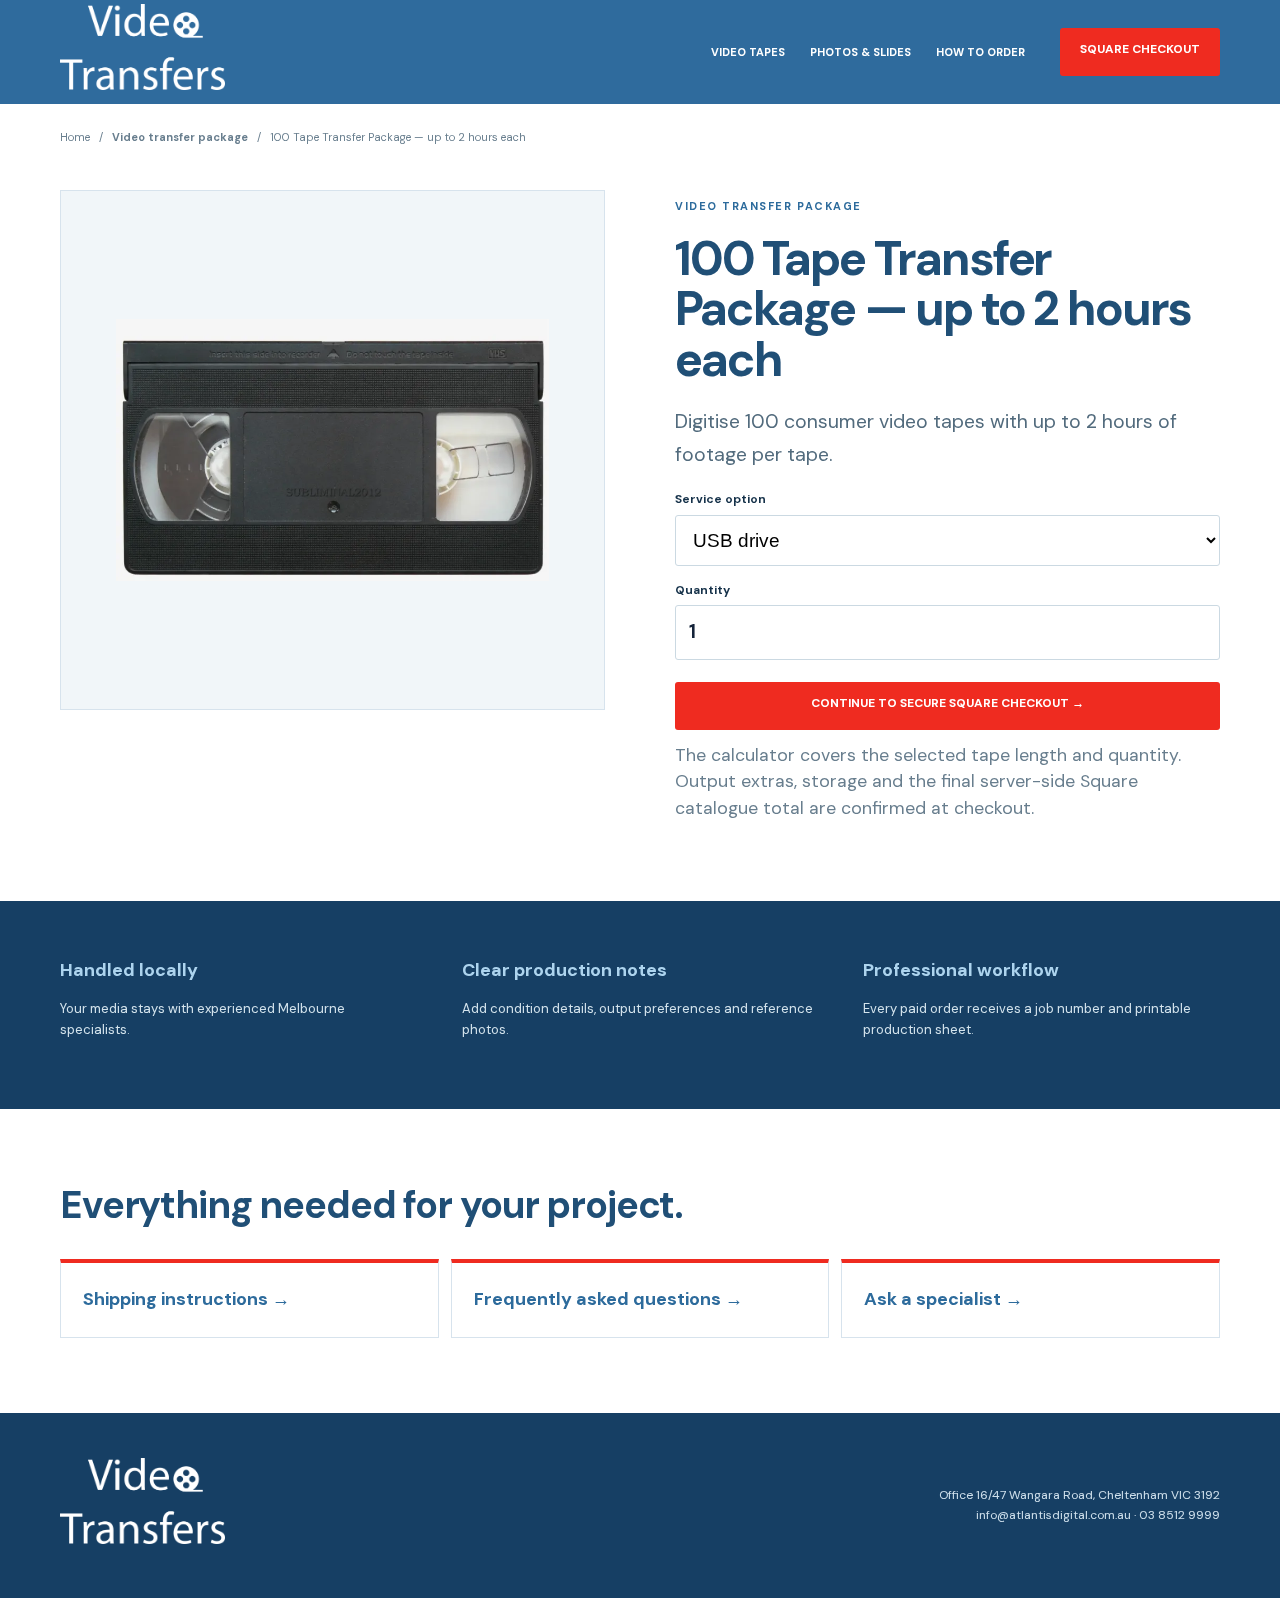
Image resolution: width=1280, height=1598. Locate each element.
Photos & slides (860, 52)
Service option (720, 499)
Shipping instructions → (186, 1299)
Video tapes (748, 52)
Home (75, 137)
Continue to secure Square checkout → (947, 703)
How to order (980, 52)
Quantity (702, 590)
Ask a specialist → (943, 1299)
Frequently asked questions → (608, 1299)
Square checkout (1140, 49)
